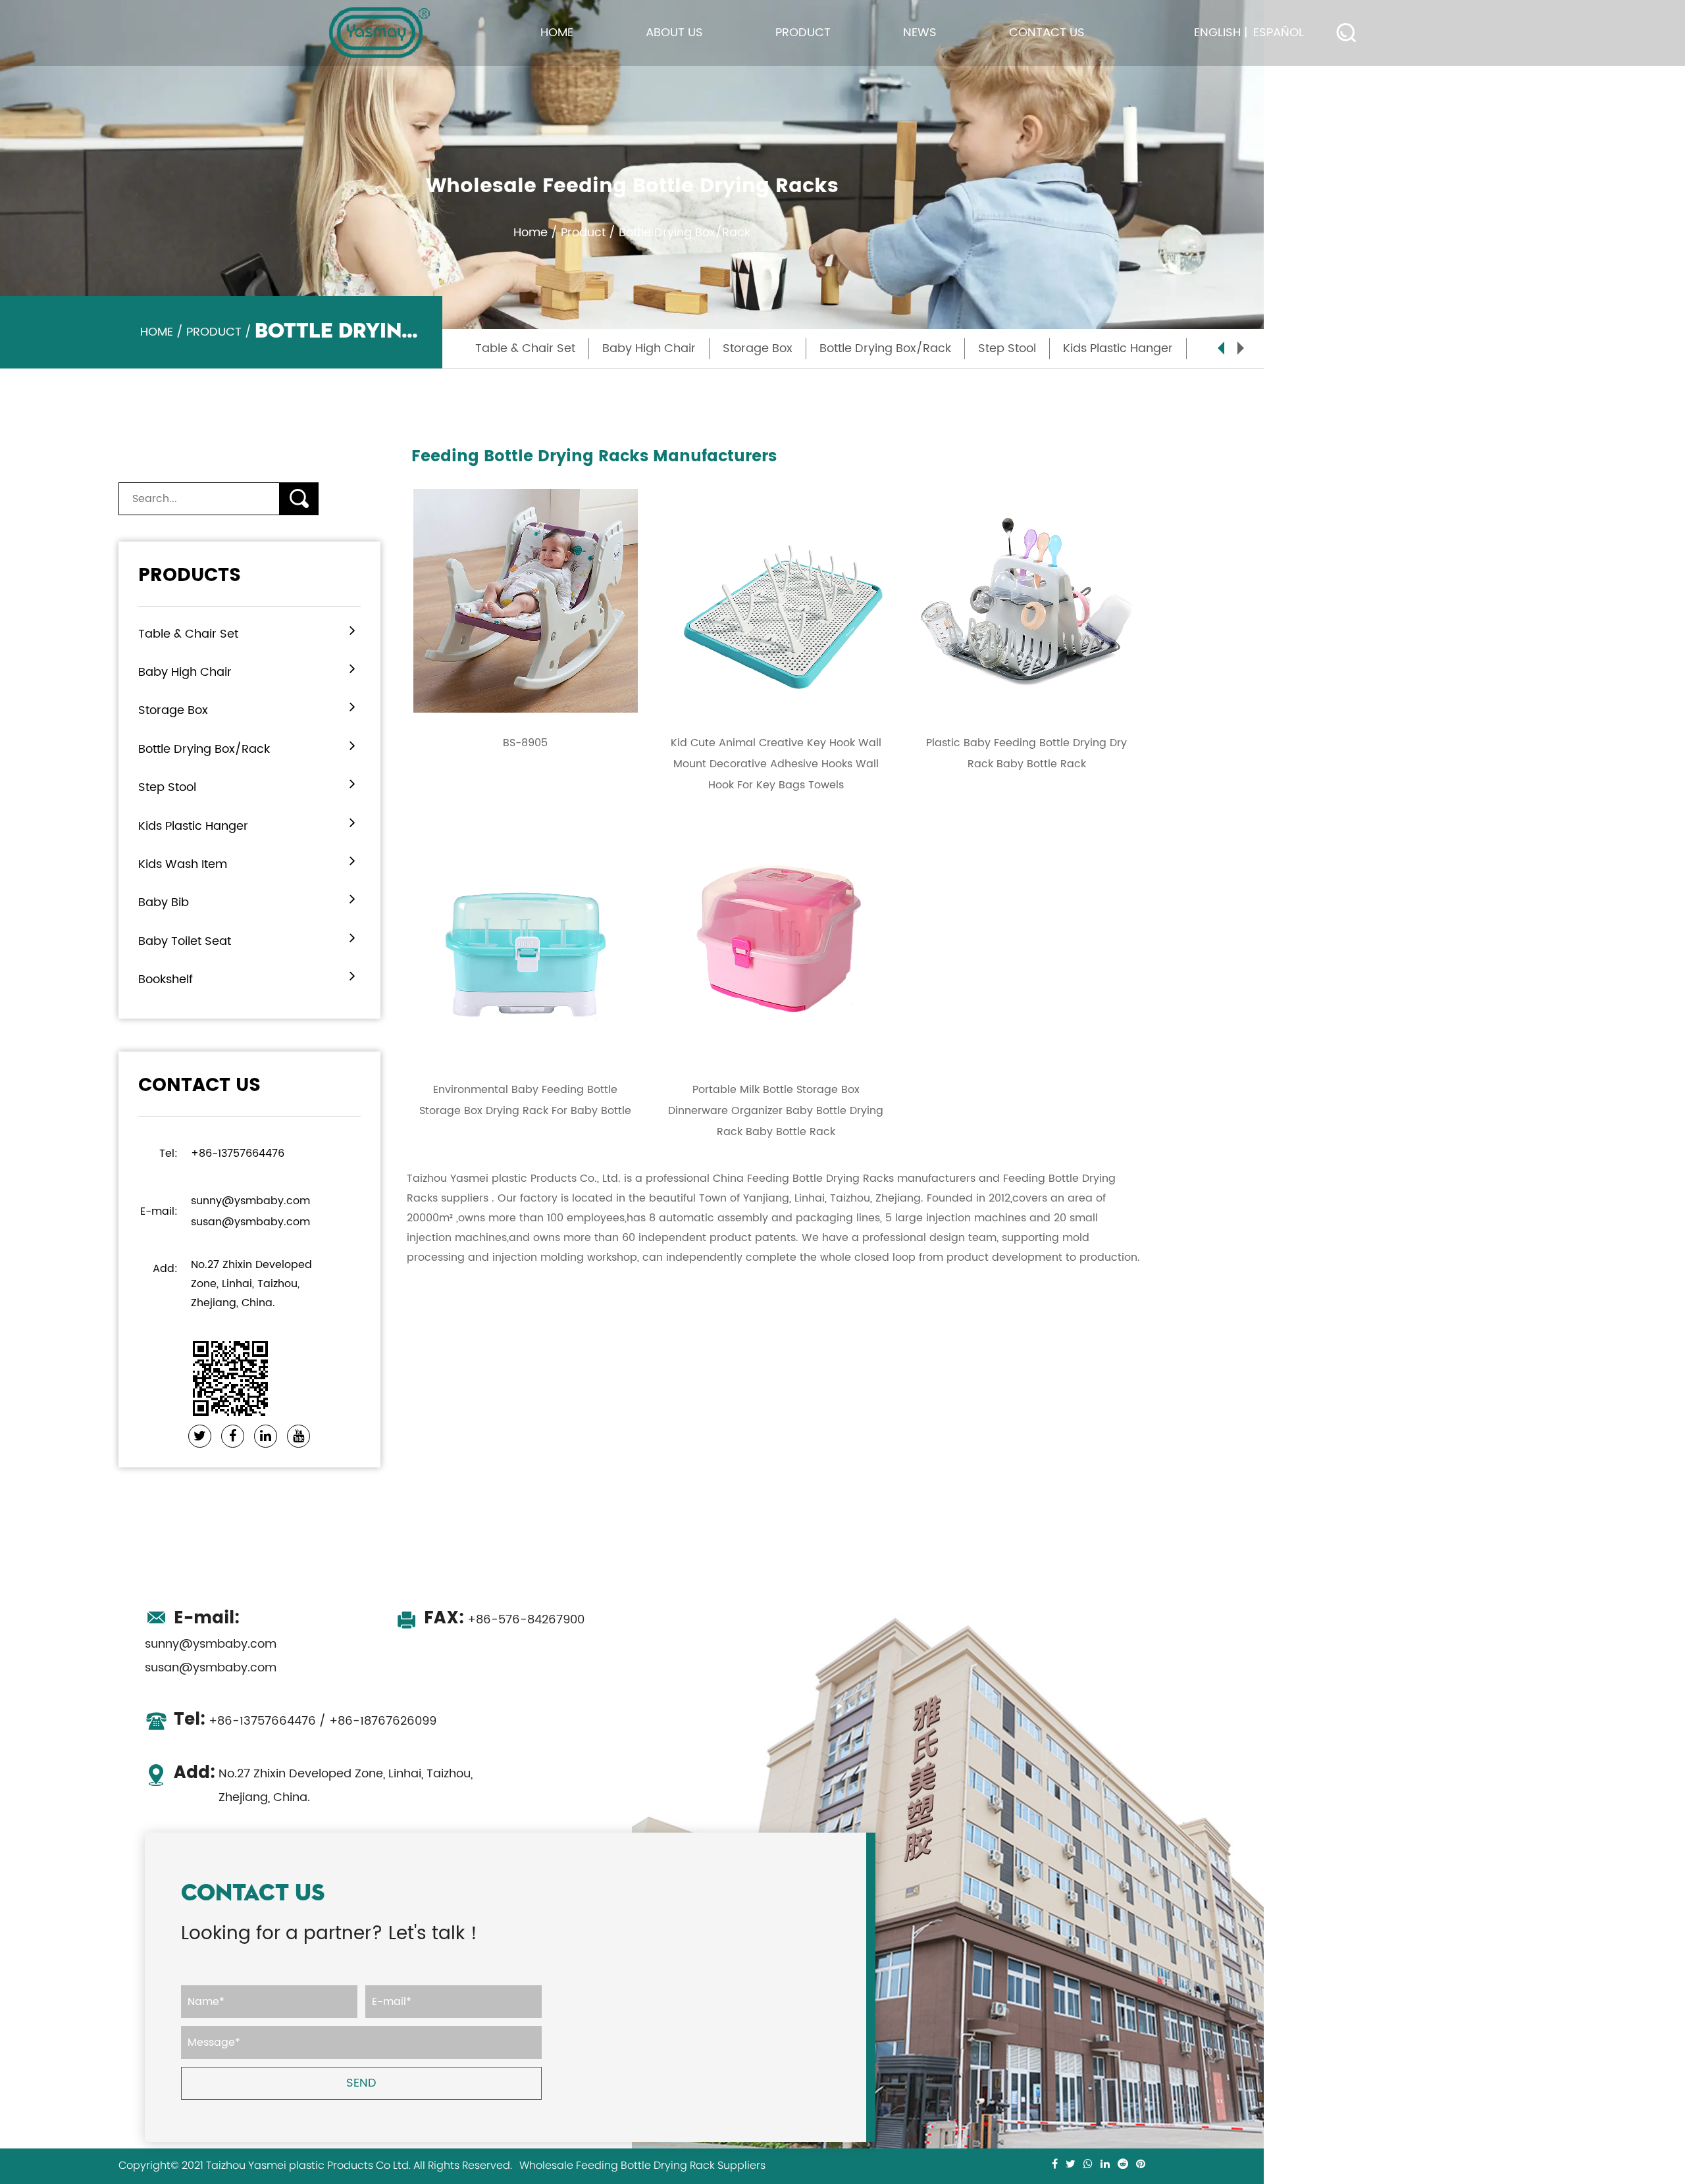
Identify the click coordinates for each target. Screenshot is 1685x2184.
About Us (674, 33)
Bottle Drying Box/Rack (807, 60)
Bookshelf (166, 979)
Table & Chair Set (817, 64)
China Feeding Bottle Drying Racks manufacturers (844, 1179)
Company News (942, 64)
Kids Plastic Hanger (1118, 348)
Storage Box (758, 348)
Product (803, 33)
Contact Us (1047, 33)
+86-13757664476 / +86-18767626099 (305, 1721)
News (920, 33)
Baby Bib (164, 902)
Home (557, 33)
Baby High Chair (649, 348)
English (1217, 33)
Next (1241, 348)
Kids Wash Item (183, 864)
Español (1279, 33)
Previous (1221, 348)
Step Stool (1007, 348)
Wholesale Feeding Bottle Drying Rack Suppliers (642, 2166)
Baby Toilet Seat (185, 941)
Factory (665, 64)
